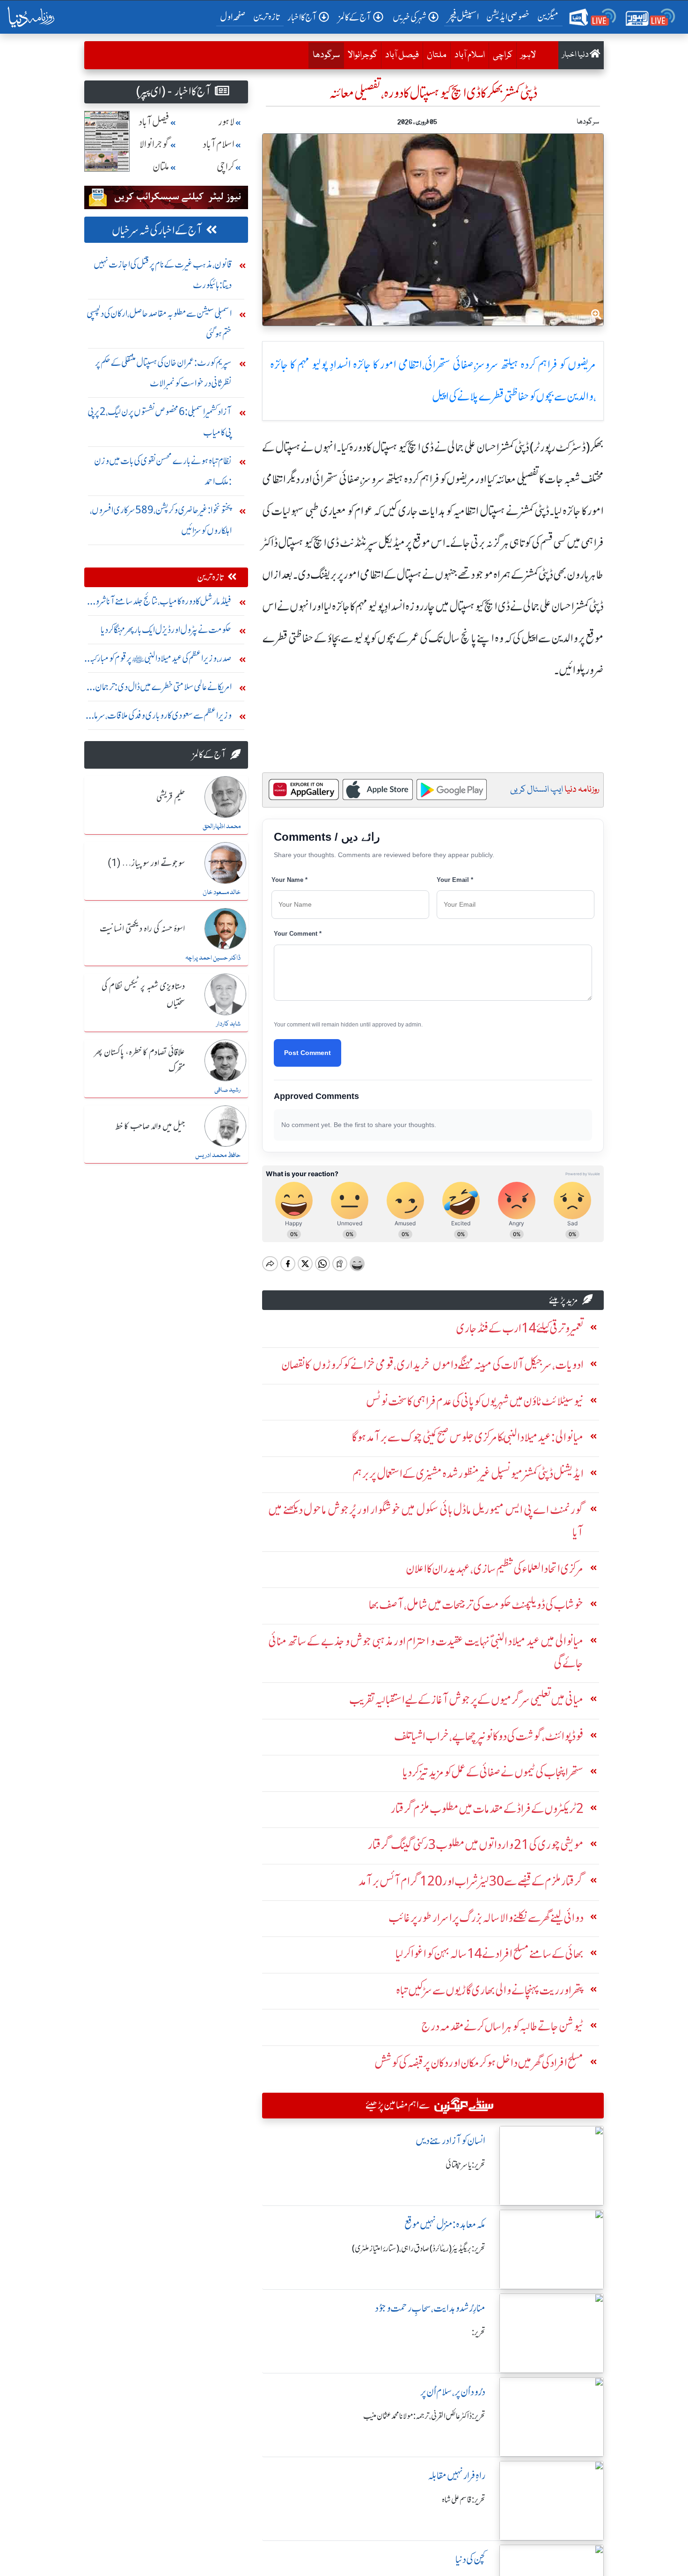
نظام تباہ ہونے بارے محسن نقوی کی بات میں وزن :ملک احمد (163, 471)
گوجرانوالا (362, 55)
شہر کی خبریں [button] (410, 17)
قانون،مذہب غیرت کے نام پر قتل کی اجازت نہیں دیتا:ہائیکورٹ (163, 274)
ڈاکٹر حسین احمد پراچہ (213, 958)
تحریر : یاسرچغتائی (465, 2165)
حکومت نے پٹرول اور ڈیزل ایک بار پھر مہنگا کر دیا (166, 629)
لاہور (528, 55)
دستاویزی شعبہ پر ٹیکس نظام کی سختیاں (143, 995)
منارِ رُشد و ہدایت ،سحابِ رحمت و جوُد (430, 2308)
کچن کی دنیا (470, 2559)
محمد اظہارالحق (222, 827)
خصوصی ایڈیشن (508, 17)
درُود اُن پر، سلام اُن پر (453, 2392)
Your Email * (455, 880)
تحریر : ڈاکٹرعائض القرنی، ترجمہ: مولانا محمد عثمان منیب (424, 2416)
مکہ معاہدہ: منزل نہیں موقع (445, 2224)
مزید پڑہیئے (564, 1300)
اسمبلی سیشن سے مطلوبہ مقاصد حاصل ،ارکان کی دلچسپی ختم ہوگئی (159, 324)
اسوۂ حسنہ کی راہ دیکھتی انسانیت (142, 929)
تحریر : (479, 2332)
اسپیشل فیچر (463, 17)
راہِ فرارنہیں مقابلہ (457, 2476)
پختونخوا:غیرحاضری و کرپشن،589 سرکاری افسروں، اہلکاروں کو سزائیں (161, 520)
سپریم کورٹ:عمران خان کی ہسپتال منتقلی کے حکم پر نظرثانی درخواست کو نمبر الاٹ (163, 373)
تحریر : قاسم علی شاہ (464, 2500)
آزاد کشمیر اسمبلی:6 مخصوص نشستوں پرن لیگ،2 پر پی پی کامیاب (160, 422)
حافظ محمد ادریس (218, 1156)
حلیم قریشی (171, 798)
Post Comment (307, 1053)
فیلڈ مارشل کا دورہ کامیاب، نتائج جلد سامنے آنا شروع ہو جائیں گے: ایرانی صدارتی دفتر (160, 603)
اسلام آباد (470, 55)
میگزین (548, 17)
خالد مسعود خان (222, 893)
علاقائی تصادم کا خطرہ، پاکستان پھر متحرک (139, 1061)
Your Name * (289, 880)
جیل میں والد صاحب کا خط (150, 1127)
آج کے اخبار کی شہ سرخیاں (157, 230)
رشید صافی (227, 1090)
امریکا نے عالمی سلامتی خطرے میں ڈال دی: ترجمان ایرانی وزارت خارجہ (163, 689)
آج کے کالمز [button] (355, 17)
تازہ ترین (267, 17)
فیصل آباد (402, 55)
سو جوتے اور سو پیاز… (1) (146, 864)
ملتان (437, 55)
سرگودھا (324, 55)
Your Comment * (298, 934)
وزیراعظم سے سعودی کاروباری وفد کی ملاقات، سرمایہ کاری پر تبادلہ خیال (160, 717)
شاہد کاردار (228, 1024)
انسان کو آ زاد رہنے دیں (450, 2141)
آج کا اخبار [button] (302, 17)
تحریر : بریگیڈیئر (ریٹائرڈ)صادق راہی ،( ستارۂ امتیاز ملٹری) (419, 2249)
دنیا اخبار (576, 55)
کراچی (503, 55)
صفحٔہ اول (235, 16)
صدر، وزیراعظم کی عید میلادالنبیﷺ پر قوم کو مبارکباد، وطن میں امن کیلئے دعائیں (159, 660)
